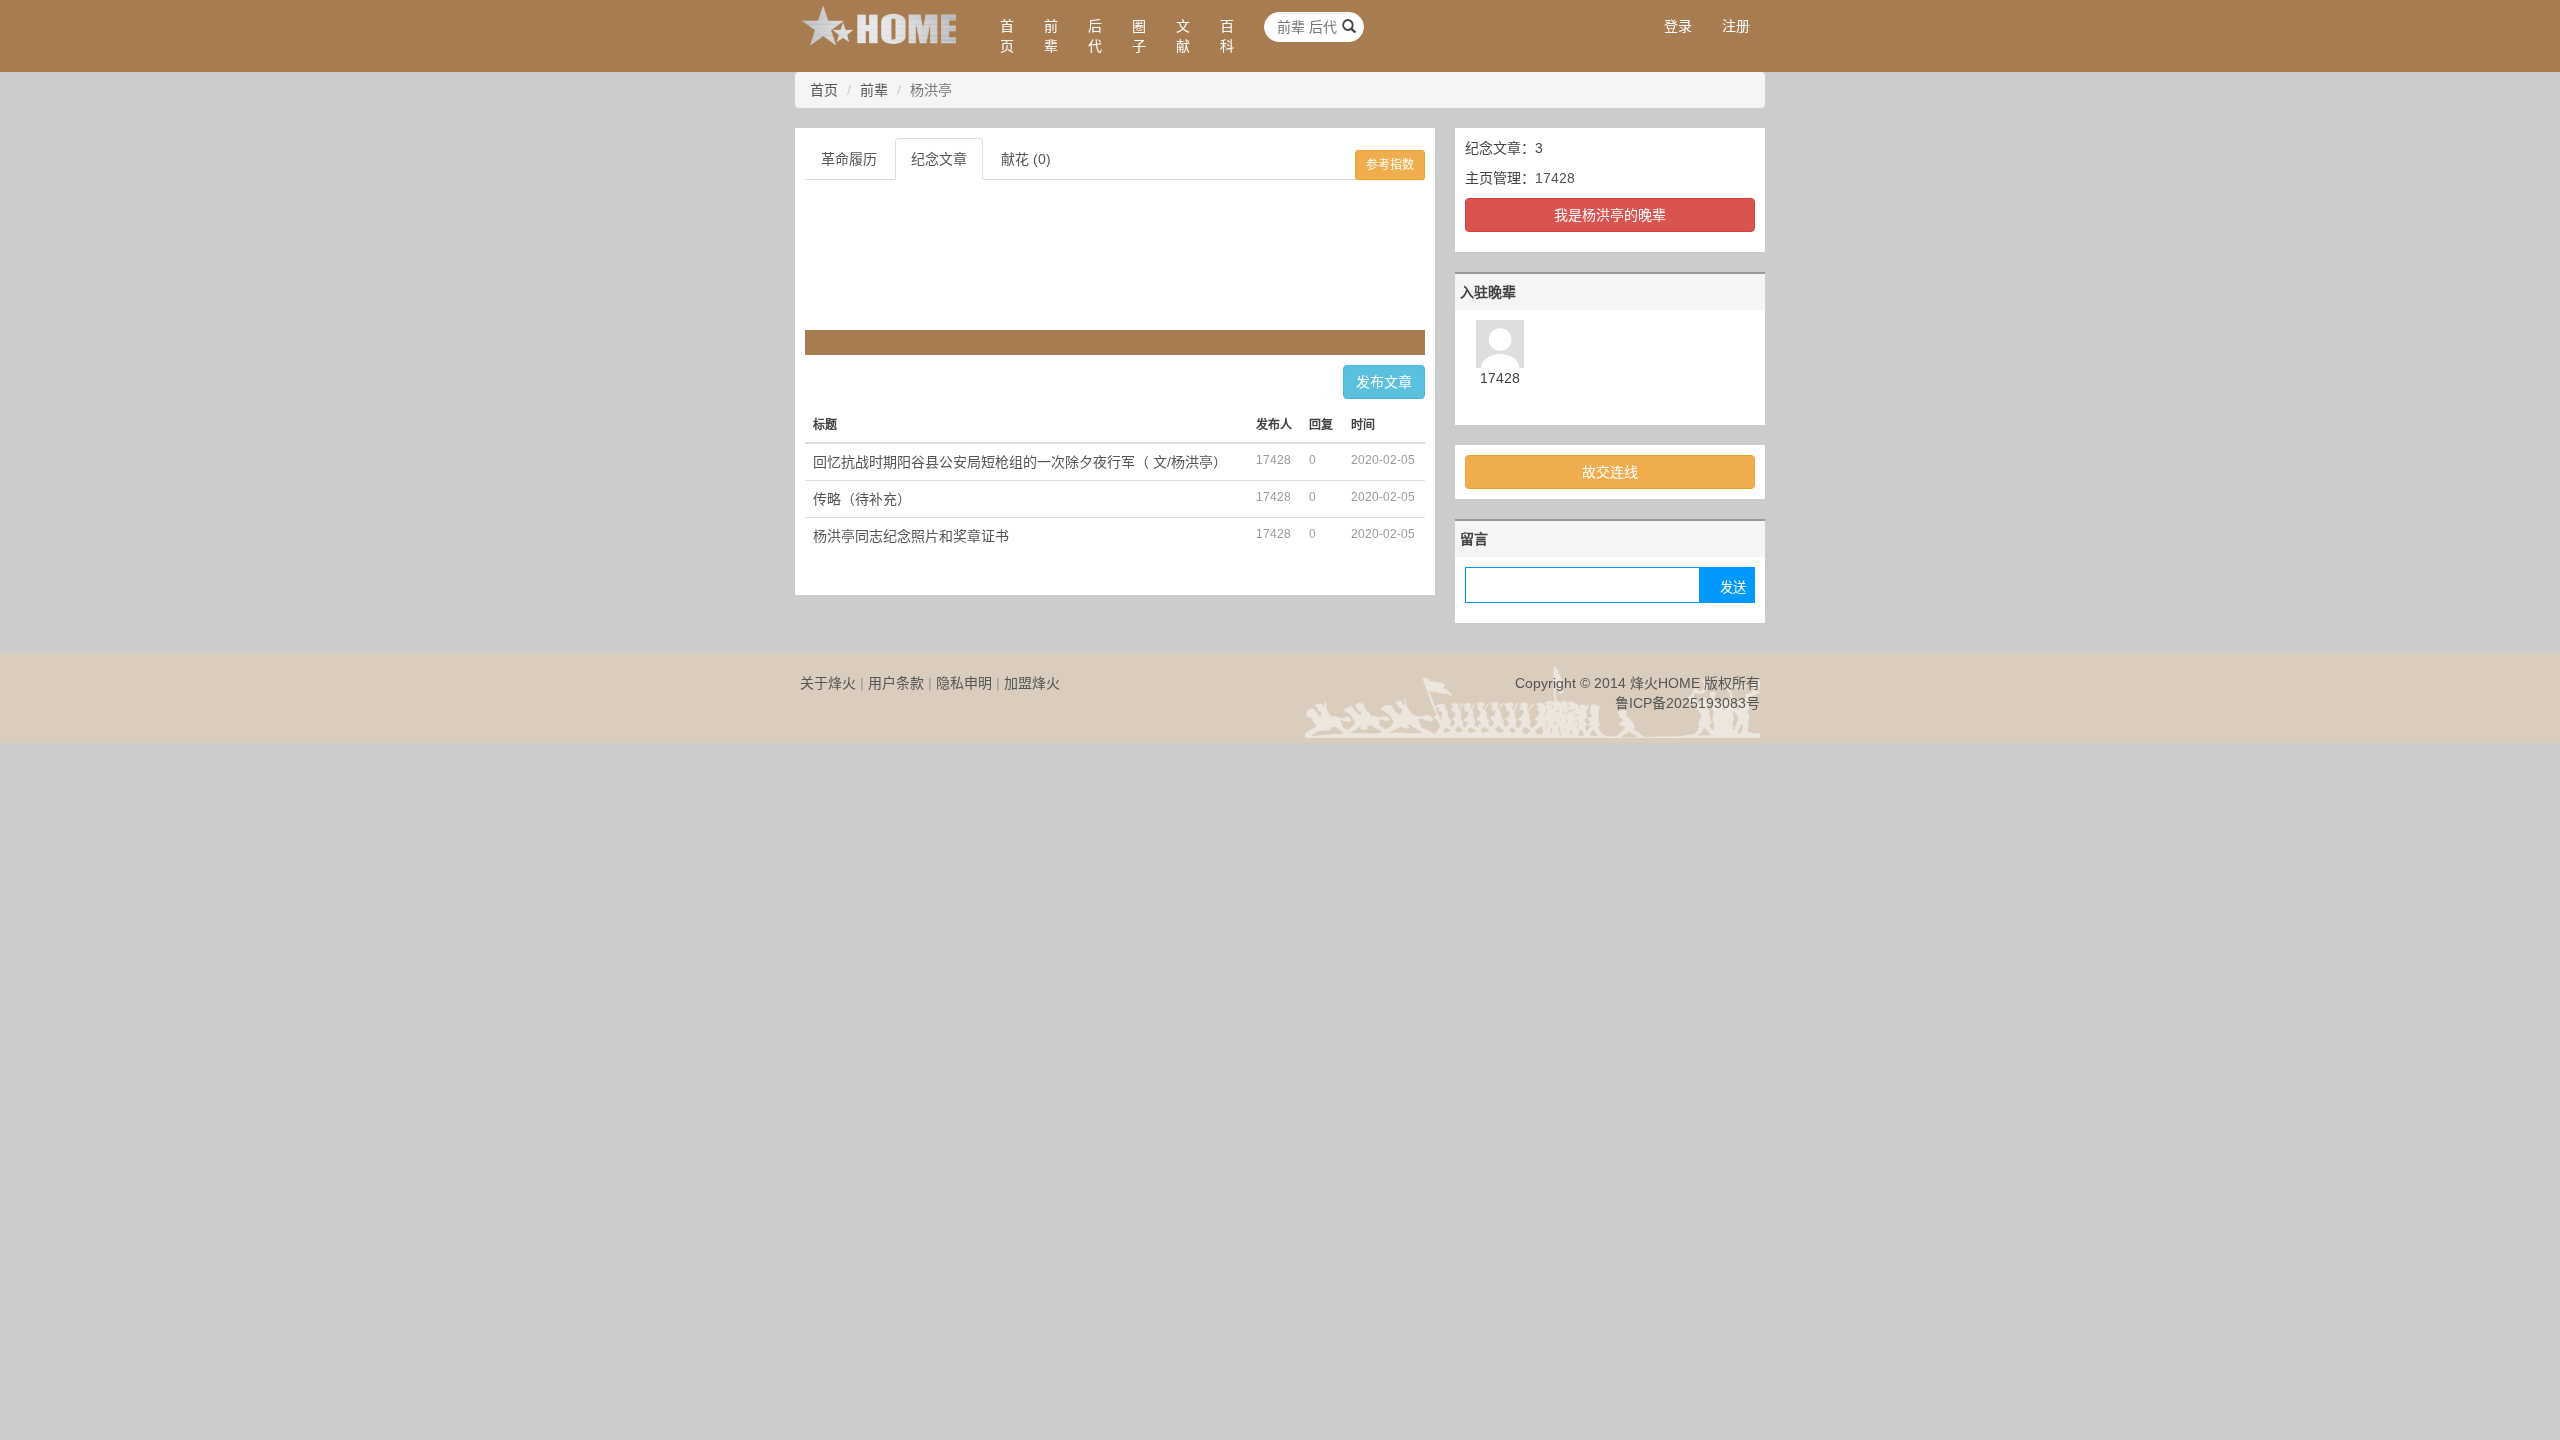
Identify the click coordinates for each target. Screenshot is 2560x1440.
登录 (1678, 26)
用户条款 (896, 683)
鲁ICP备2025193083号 (1687, 703)
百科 (1227, 36)
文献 (1183, 36)
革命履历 (849, 159)
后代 (1095, 36)
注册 (1736, 26)
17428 (1555, 178)
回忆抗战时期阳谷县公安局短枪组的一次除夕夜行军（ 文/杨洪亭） (1020, 462)
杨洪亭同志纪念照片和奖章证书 (911, 536)
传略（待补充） (862, 499)
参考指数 (1390, 165)
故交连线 (1610, 472)
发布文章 (1384, 382)
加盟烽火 (1032, 683)
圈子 (1139, 36)
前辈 (1051, 36)
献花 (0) (1026, 159)
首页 (1007, 36)
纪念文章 (939, 159)
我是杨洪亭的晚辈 (1610, 215)
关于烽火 (828, 683)
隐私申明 (964, 683)
